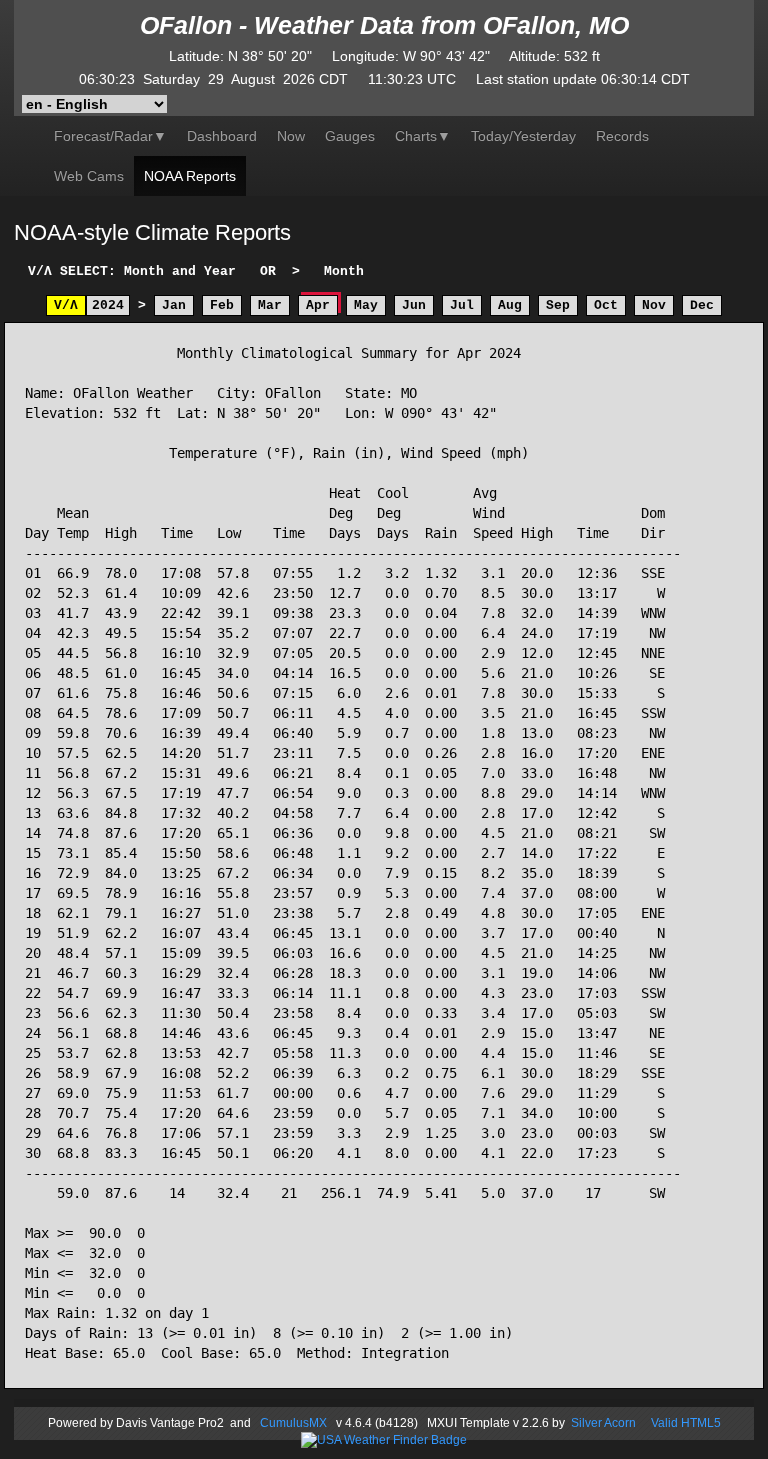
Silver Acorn (603, 1423)
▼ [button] (423, 136)
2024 (108, 305)
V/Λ (66, 305)
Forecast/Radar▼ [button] (110, 136)
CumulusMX (293, 1423)
